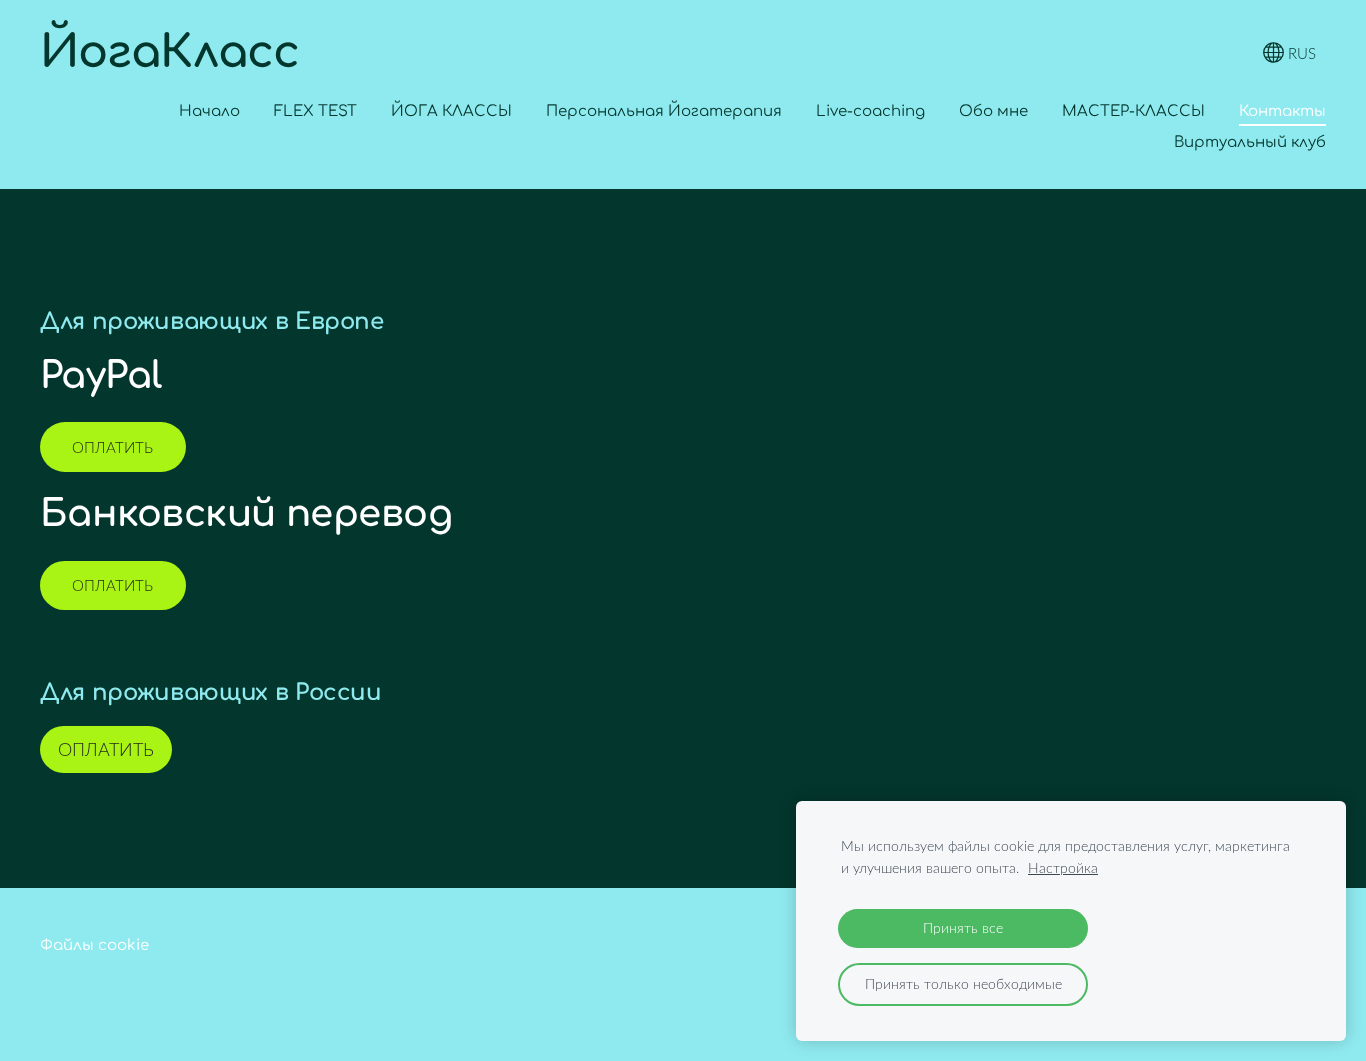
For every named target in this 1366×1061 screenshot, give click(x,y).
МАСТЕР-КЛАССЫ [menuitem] (1133, 111)
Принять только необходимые (963, 984)
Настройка (1063, 868)
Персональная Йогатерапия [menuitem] (664, 111)
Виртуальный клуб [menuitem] (1250, 142)
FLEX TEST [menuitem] (315, 111)
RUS (1300, 53)
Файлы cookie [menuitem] (94, 945)
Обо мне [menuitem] (993, 111)
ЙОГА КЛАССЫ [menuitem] (451, 111)
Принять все (963, 928)
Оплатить (112, 447)
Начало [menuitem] (209, 111)
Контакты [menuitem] (1282, 111)
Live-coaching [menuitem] (870, 111)
